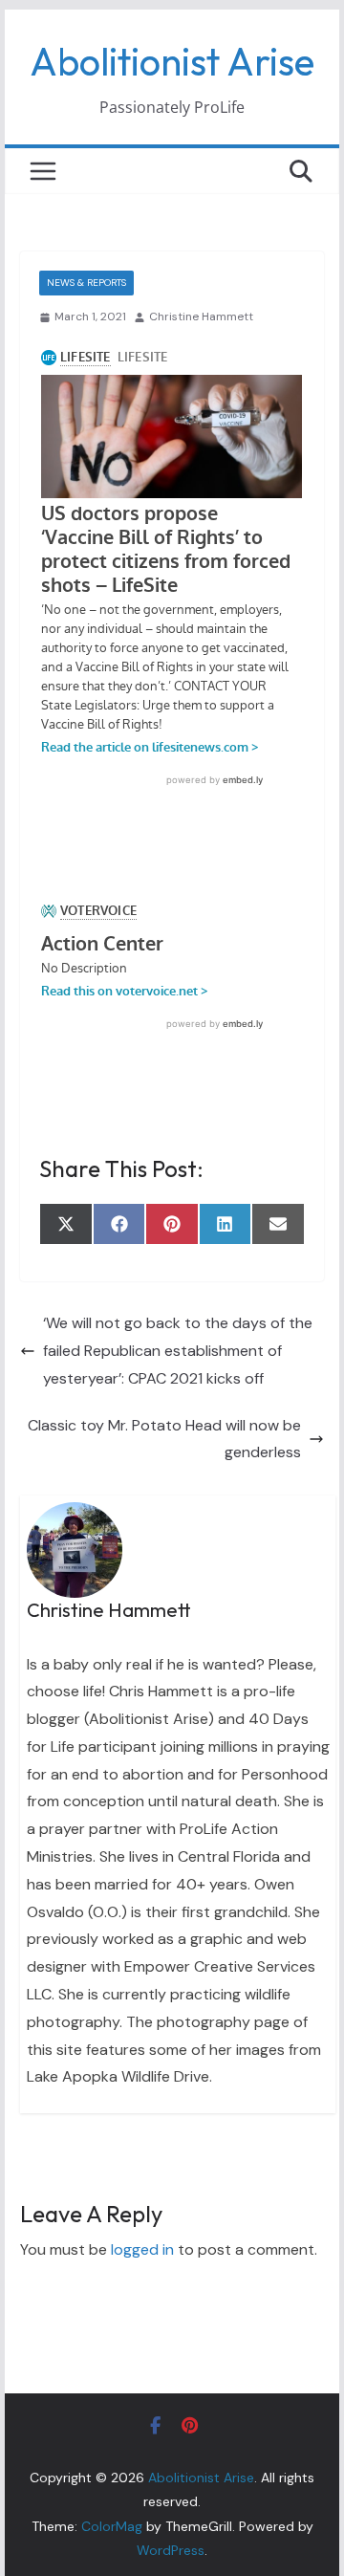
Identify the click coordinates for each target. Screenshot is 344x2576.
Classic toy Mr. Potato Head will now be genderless (164, 1439)
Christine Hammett (201, 317)
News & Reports (86, 283)
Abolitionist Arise (172, 61)
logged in (142, 2249)
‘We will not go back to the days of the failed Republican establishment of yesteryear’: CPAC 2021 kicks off (178, 1351)
